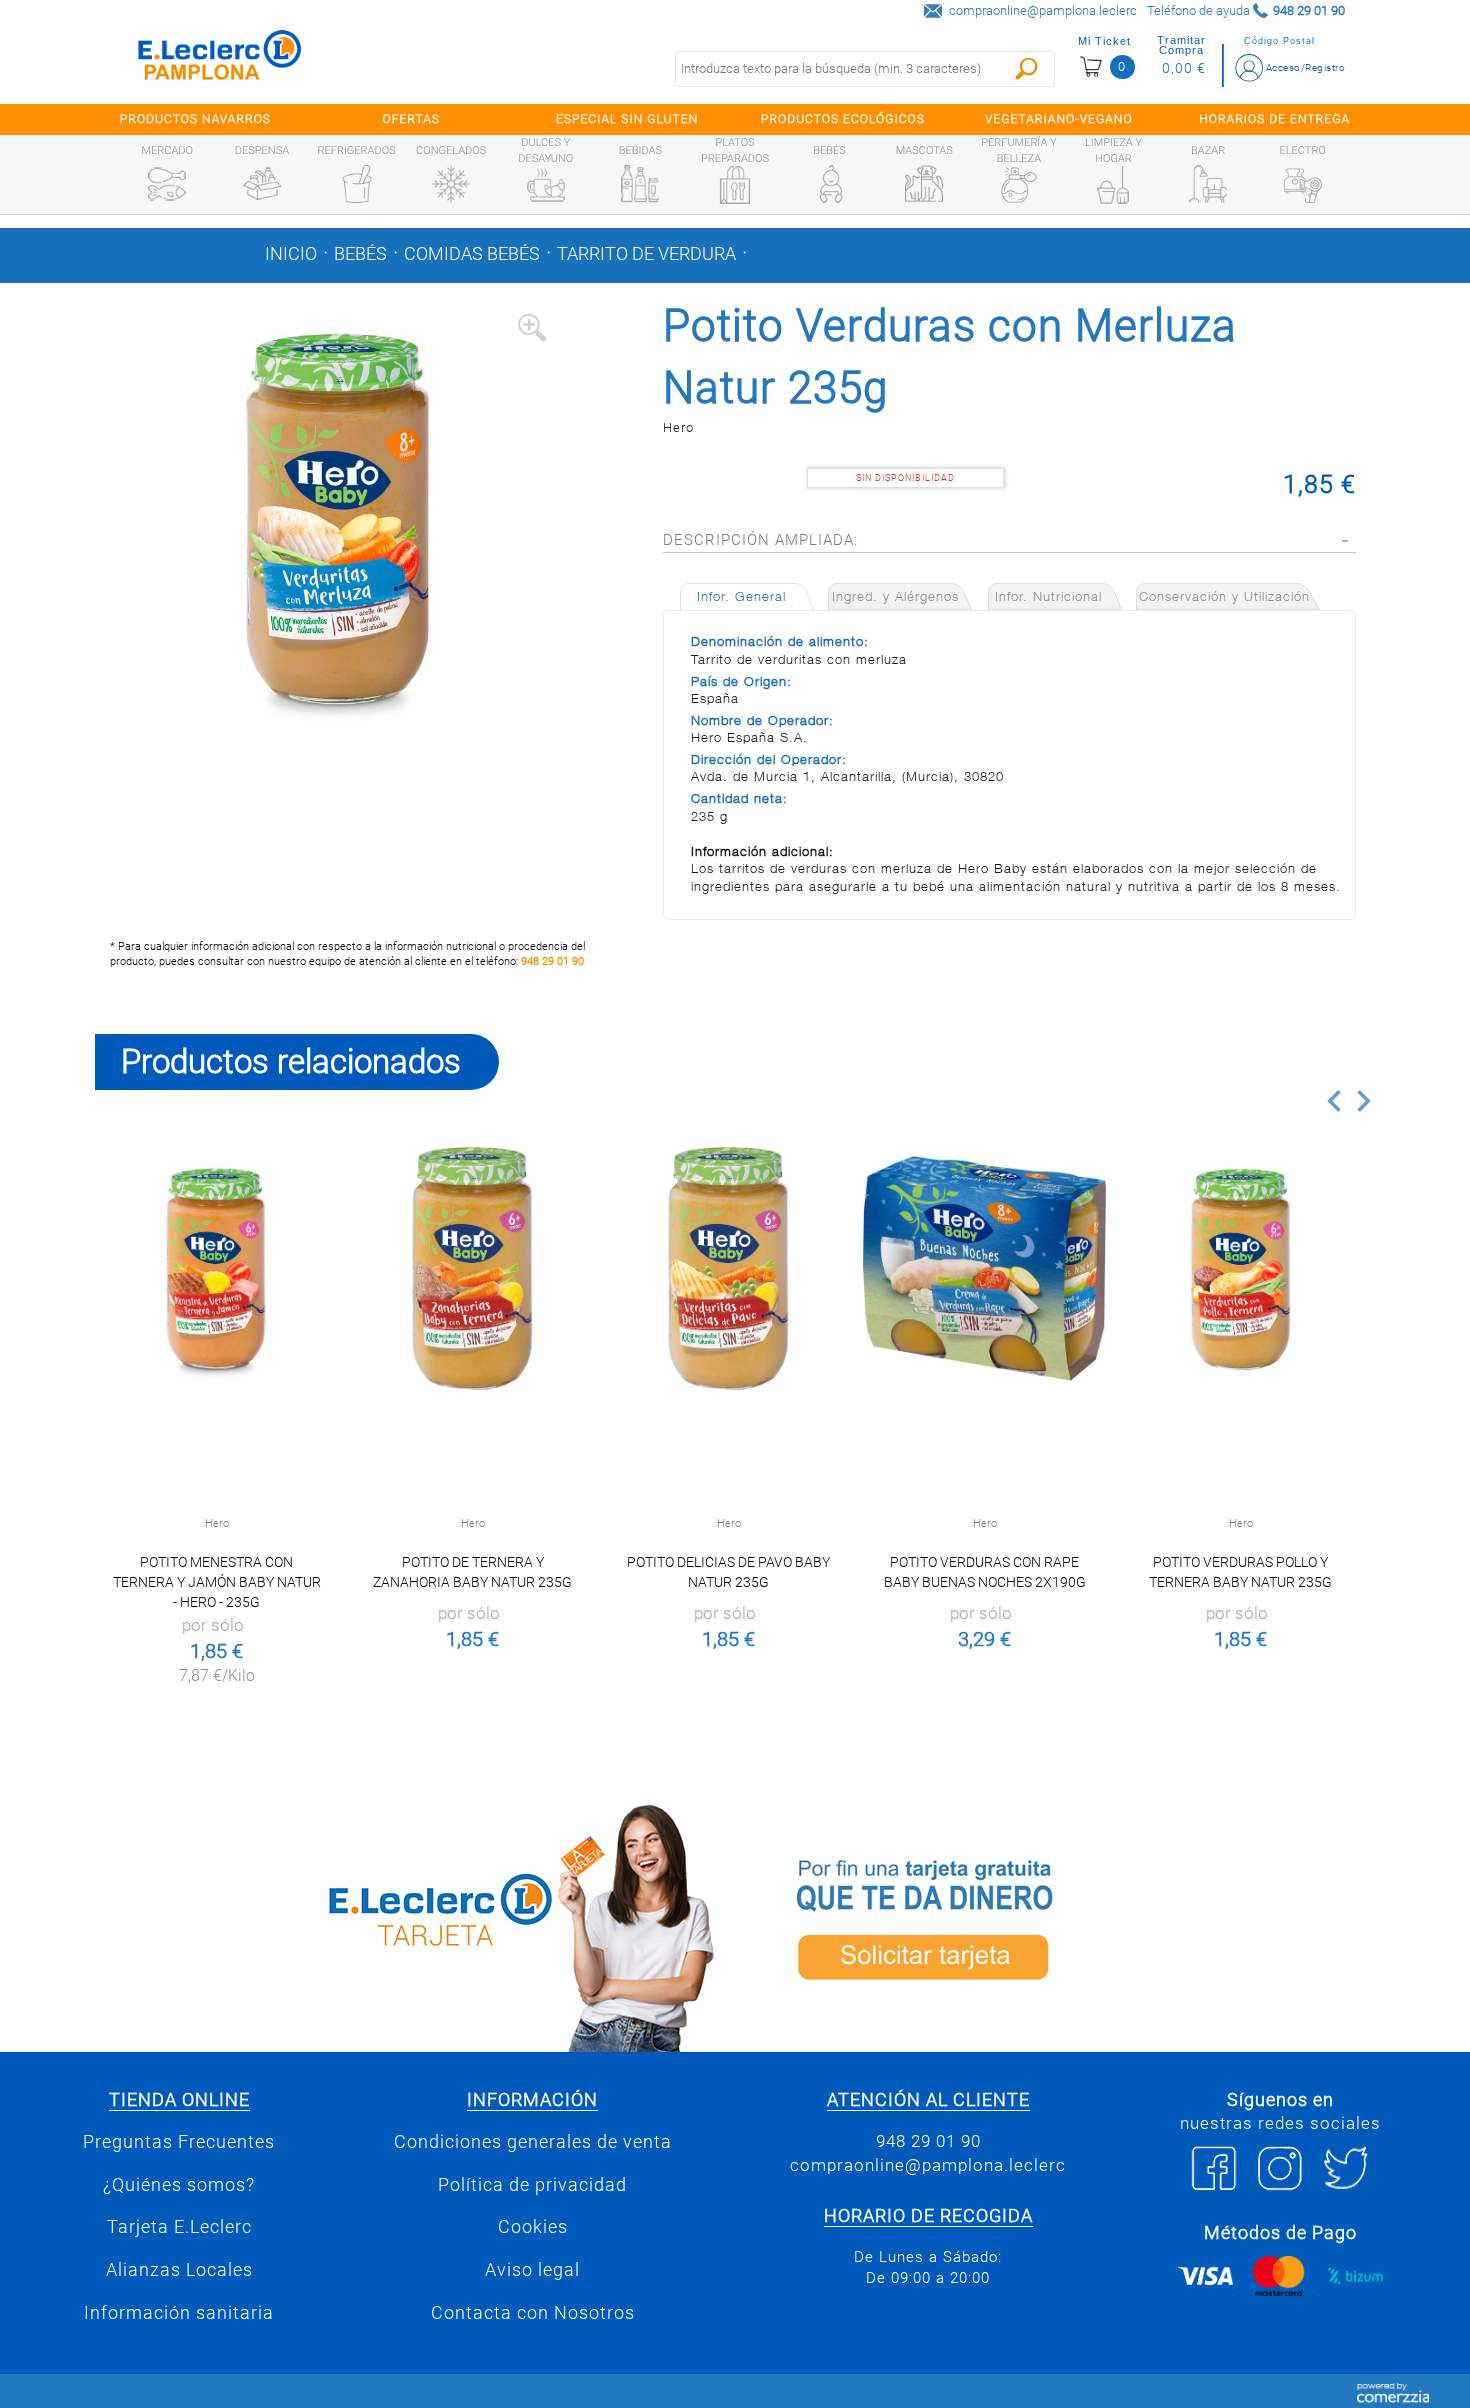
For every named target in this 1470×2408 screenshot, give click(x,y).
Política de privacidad (532, 2185)
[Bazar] (1208, 184)
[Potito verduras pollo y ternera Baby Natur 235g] (1240, 1268)
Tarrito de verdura (646, 254)
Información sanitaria (179, 2313)
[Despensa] (262, 184)
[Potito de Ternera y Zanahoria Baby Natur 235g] (472, 1268)
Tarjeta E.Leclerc (179, 2227)
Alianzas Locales (179, 2270)
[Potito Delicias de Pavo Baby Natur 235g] (728, 1268)
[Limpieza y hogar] (1113, 185)
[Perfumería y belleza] (1019, 185)
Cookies (533, 2227)
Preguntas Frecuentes (179, 2142)
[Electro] (1303, 184)
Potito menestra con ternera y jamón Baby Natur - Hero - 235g (217, 1582)
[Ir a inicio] (220, 59)
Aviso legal (532, 2270)
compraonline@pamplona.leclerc (1043, 10)
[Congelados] (451, 184)
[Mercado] (167, 184)
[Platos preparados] (735, 185)
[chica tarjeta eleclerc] (410, 1924)
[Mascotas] (924, 184)
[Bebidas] (640, 184)
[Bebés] (830, 184)
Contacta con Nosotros (533, 2313)
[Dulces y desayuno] (546, 185)
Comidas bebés (472, 254)
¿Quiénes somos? (179, 2185)
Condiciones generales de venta (533, 2142)
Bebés (360, 254)
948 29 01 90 (552, 961)
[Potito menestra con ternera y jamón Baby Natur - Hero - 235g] (216, 1268)
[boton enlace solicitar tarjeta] (1060, 1924)
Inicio (291, 254)
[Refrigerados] (357, 184)
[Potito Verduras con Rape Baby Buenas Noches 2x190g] (984, 1268)
